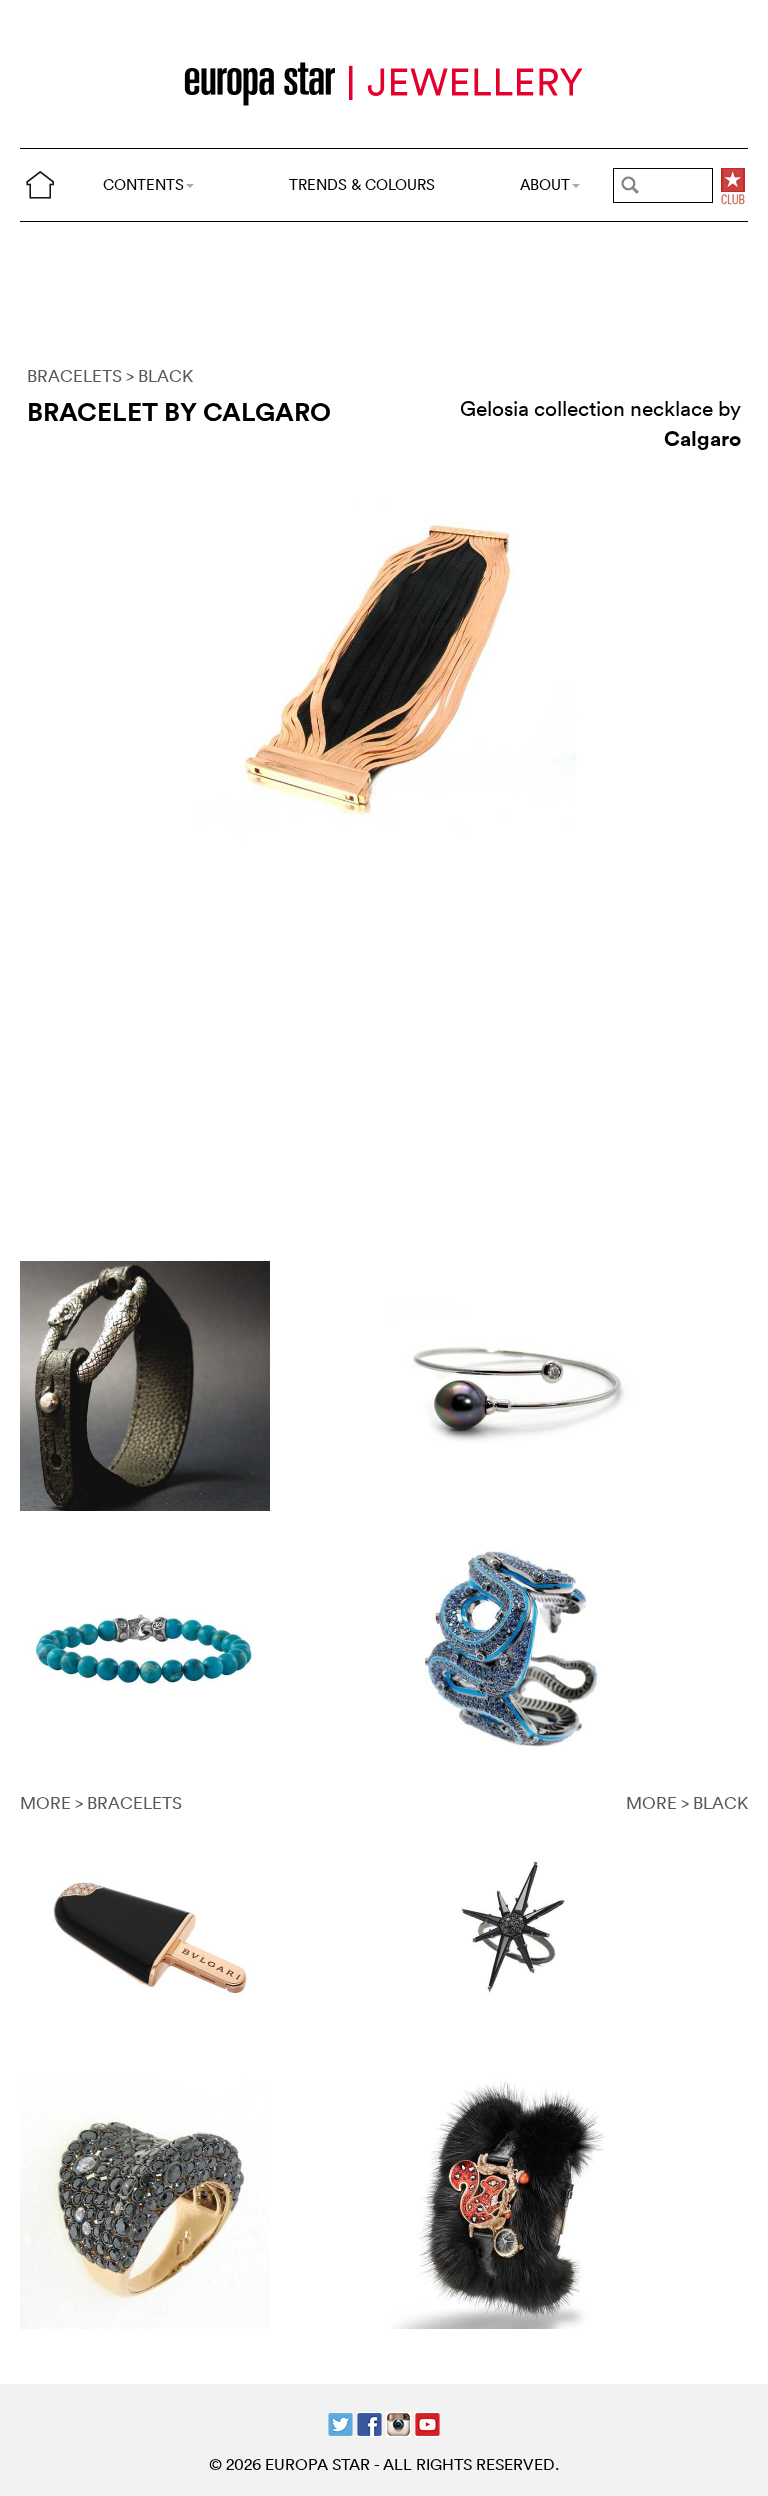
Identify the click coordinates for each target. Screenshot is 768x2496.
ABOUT (545, 184)
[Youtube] (427, 2421)
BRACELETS (74, 375)
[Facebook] (369, 2421)
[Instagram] (398, 2421)
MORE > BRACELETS (101, 1802)
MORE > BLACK (687, 1802)
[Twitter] (340, 2421)
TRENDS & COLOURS (362, 184)
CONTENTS (143, 184)
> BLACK (159, 375)
